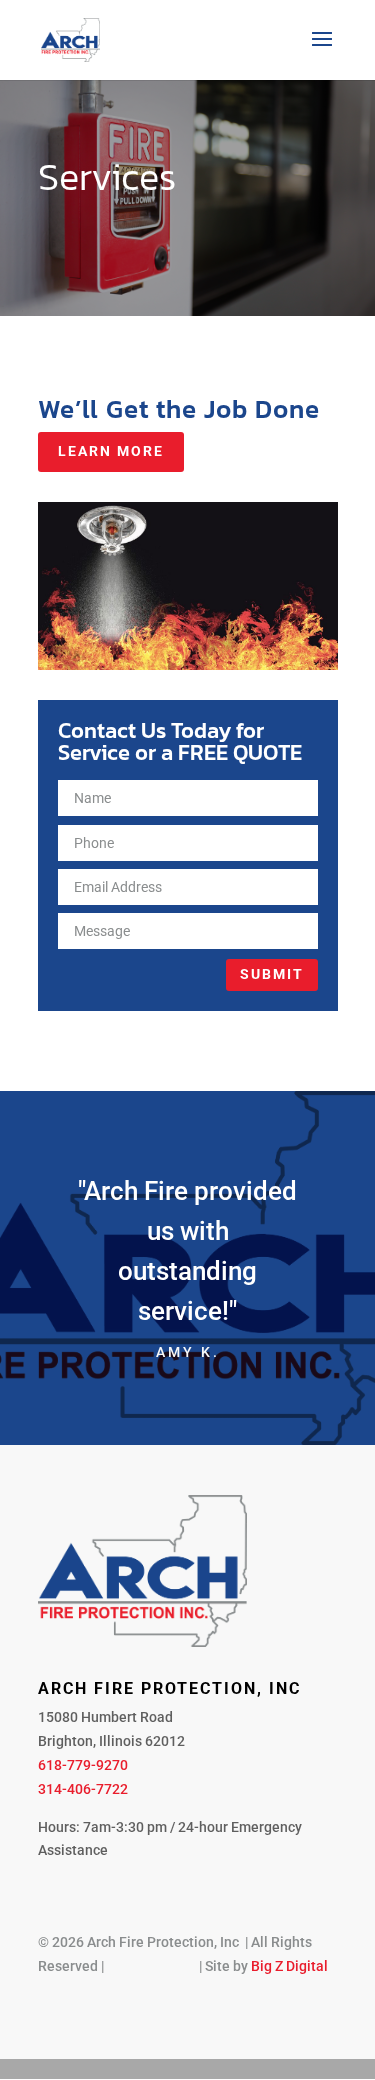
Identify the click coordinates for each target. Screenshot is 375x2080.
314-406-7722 (83, 1789)
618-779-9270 (83, 1765)
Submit (272, 974)
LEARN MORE (111, 451)
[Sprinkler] (188, 665)
